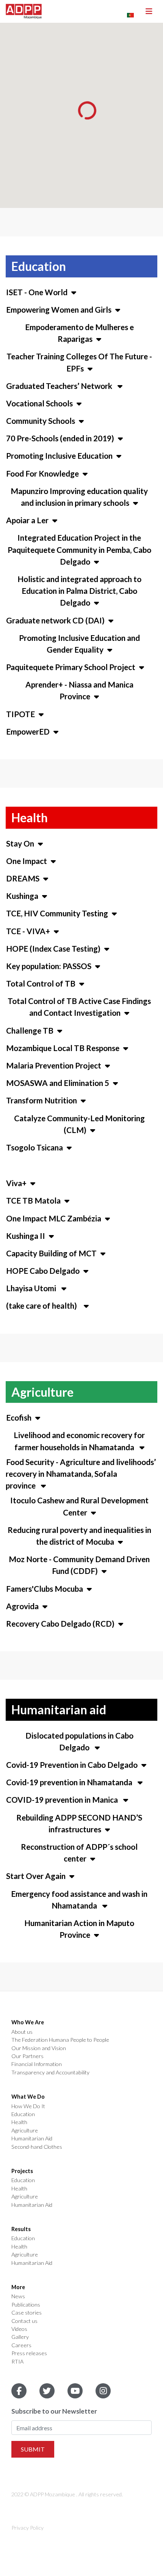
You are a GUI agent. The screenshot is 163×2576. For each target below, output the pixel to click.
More (18, 2287)
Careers (21, 2345)
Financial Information (37, 2064)
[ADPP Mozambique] (24, 11)
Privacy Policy (27, 2528)
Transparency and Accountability (50, 2072)
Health (19, 2122)
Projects (22, 2171)
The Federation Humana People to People (60, 2040)
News (18, 2296)
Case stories (27, 2313)
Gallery (20, 2337)
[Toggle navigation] (149, 11)
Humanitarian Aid (32, 2139)
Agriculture (25, 2131)
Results (21, 2229)
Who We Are (28, 2022)
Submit (33, 2449)
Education (23, 2114)
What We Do (28, 2097)
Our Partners (27, 2056)
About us (22, 2032)
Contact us (24, 2321)
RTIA (17, 2362)
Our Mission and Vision (39, 2048)
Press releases (29, 2353)
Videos (19, 2329)
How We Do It (28, 2106)
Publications (26, 2305)
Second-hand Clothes (37, 2147)
